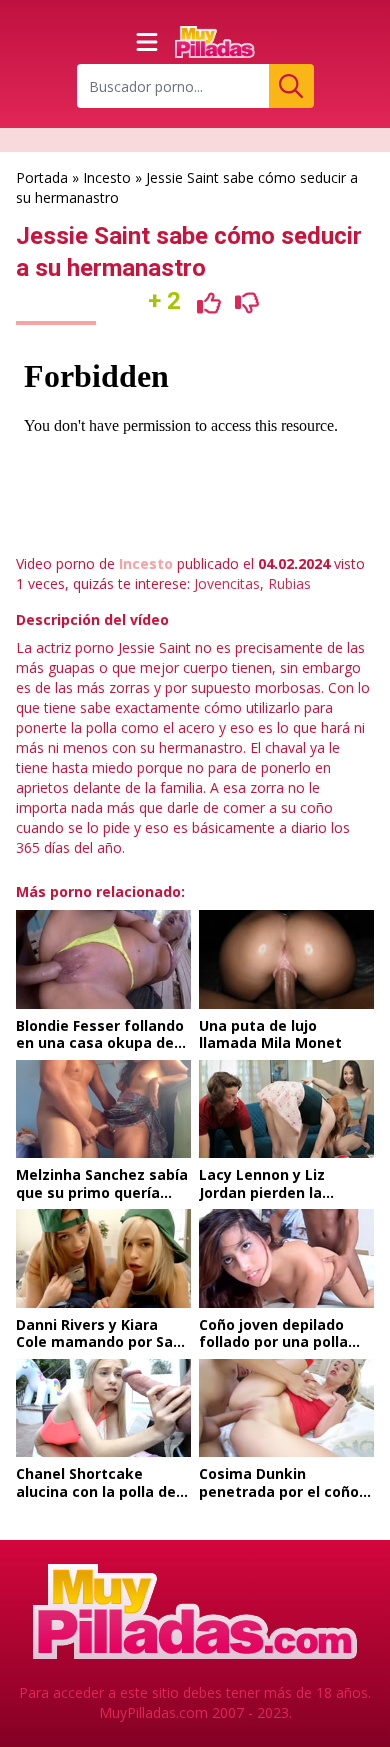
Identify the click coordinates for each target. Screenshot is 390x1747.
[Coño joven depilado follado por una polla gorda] (286, 1258)
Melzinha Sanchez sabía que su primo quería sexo (102, 1192)
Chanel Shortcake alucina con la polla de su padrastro (96, 1491)
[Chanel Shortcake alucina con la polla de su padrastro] (103, 1408)
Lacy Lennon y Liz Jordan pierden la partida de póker (262, 1192)
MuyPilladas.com (153, 1712)
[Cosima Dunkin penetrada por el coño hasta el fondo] (286, 1408)
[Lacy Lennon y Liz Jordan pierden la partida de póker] (286, 1109)
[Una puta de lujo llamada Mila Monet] (286, 959)
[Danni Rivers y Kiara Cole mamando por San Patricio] (103, 1258)
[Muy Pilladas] (215, 42)
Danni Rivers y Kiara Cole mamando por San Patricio (99, 1342)
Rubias (289, 583)
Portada (42, 177)
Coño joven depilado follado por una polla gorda (273, 1342)
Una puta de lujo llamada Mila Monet (270, 1034)
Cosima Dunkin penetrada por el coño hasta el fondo (279, 1491)
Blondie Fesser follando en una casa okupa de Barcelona (100, 1043)
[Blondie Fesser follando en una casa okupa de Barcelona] (103, 959)
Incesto (107, 177)
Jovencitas (227, 583)
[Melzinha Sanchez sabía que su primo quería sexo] (103, 1109)
